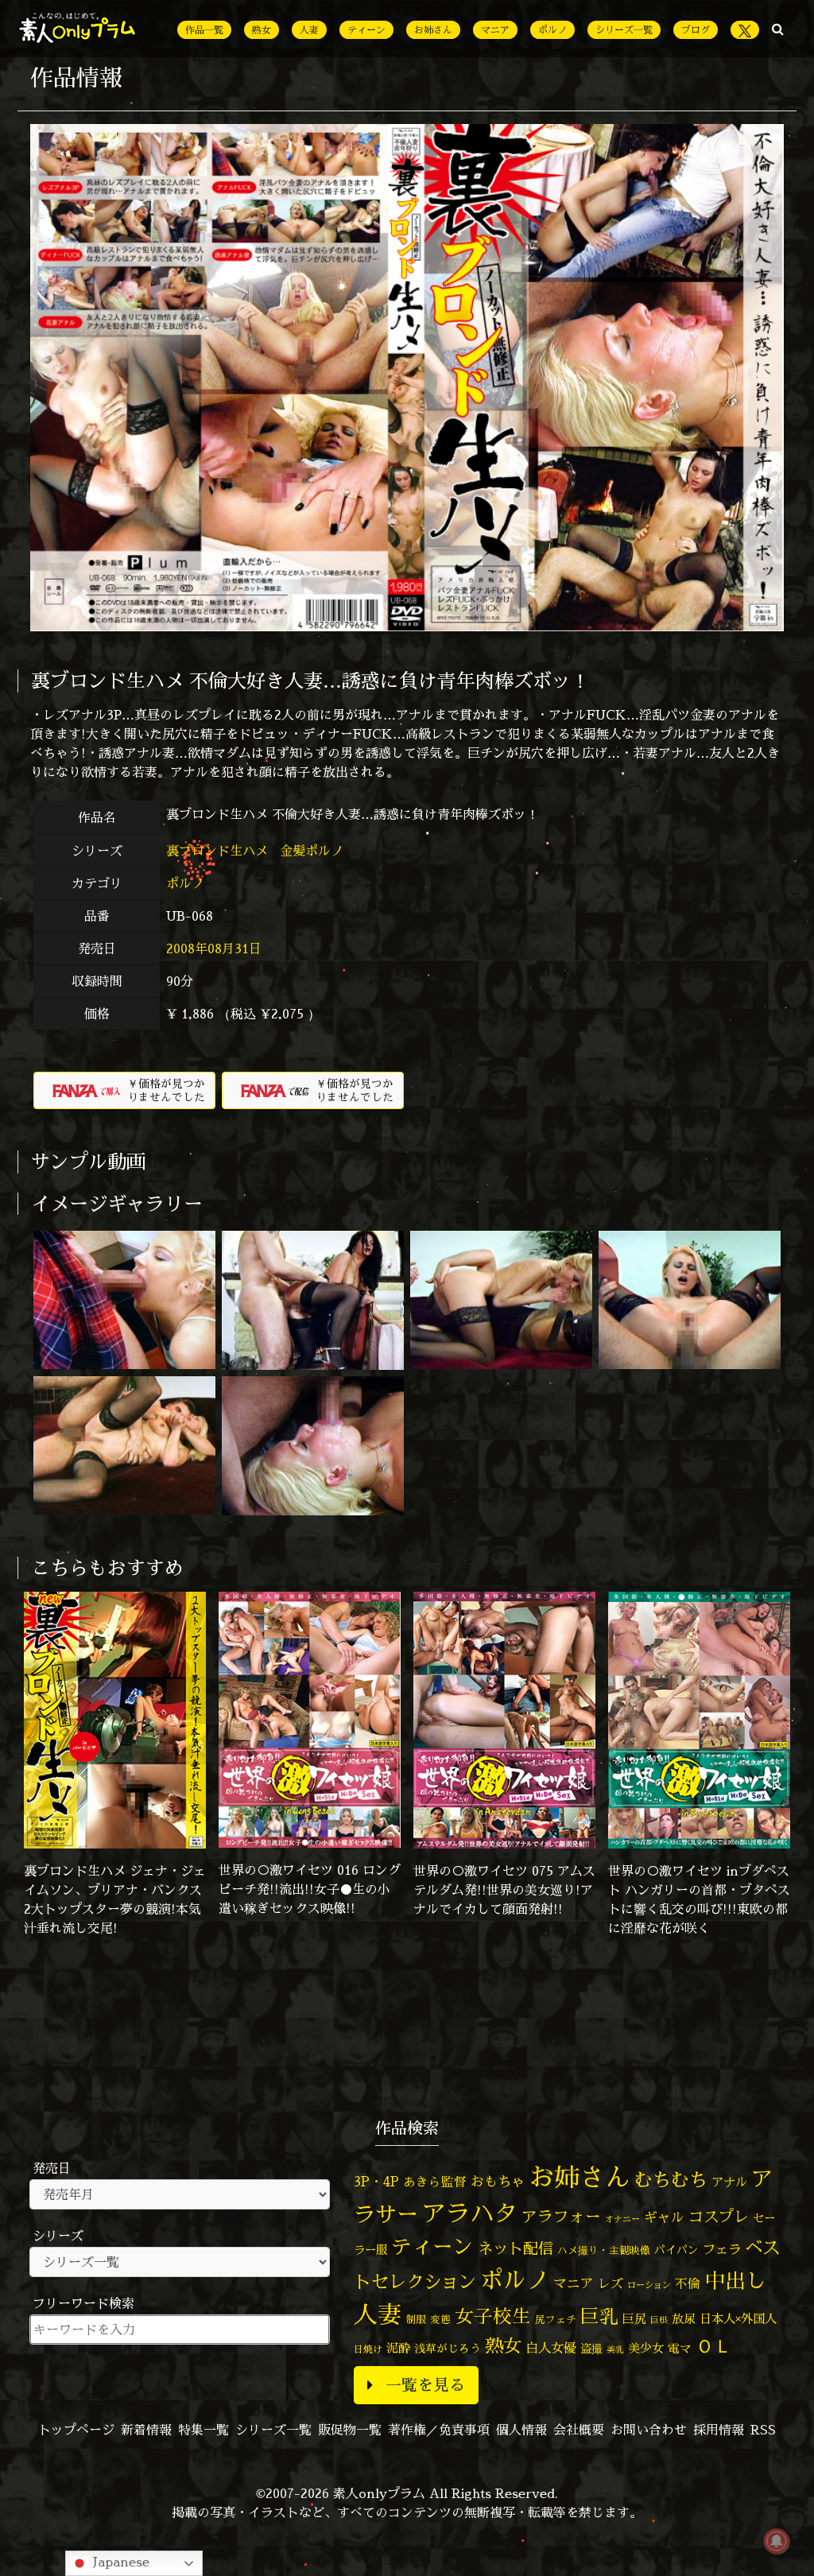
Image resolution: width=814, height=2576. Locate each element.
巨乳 (599, 2316)
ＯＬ (714, 2345)
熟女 (262, 30)
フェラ (722, 2249)
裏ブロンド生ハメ (219, 851)
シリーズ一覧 (624, 30)
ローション (649, 2285)
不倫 (688, 2283)
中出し (735, 2280)
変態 (440, 2319)
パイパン (676, 2250)
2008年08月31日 (214, 949)
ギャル (664, 2217)
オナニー (622, 2219)
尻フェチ (556, 2320)
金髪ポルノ (314, 851)
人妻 (309, 30)
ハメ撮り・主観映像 (604, 2250)
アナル (729, 2182)
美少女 (646, 2348)
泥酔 (398, 2348)
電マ (680, 2348)
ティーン (366, 30)
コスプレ (719, 2217)
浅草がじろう (448, 2348)
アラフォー (561, 2216)
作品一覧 (204, 30)
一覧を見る (425, 2385)
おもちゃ (498, 2181)
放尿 (684, 2319)
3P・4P (376, 2181)
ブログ (696, 30)
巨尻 (634, 2319)
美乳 (615, 2349)
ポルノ (552, 30)
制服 (416, 2319)
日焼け (368, 2349)
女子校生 (493, 2316)
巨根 (659, 2320)
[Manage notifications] (777, 2541)
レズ (610, 2283)
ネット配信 (516, 2248)
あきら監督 (435, 2182)
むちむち (671, 2179)
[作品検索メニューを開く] (778, 29)
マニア (495, 30)
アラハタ (470, 2213)
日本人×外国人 (738, 2319)
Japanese (119, 2562)
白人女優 (551, 2348)
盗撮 (591, 2349)
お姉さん (433, 30)
